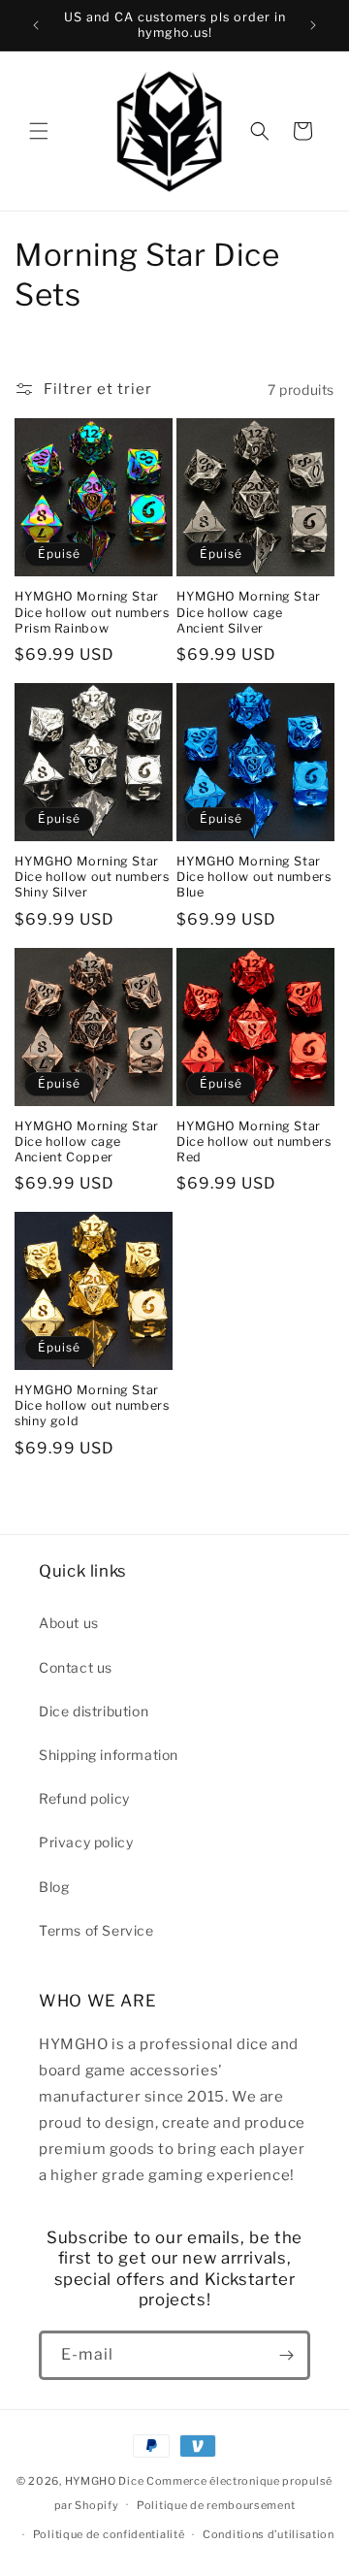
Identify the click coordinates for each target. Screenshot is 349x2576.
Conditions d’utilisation (269, 2534)
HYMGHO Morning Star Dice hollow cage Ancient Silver (249, 612)
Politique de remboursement (216, 2505)
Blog (54, 1887)
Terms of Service (96, 1930)
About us (69, 1623)
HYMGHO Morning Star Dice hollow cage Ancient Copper (87, 1141)
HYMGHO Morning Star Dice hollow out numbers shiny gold (92, 1405)
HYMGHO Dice (106, 2481)
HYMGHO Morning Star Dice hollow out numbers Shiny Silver (92, 877)
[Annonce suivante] (313, 25)
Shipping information (109, 1755)
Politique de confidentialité (109, 2534)
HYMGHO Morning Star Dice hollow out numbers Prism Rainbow (92, 612)
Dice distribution (94, 1711)
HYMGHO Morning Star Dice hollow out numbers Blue (254, 877)
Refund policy (84, 1798)
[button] (39, 131)
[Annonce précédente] (36, 25)
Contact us (76, 1667)
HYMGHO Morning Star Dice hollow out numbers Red (254, 1141)
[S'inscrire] (286, 2355)
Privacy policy (86, 1842)
